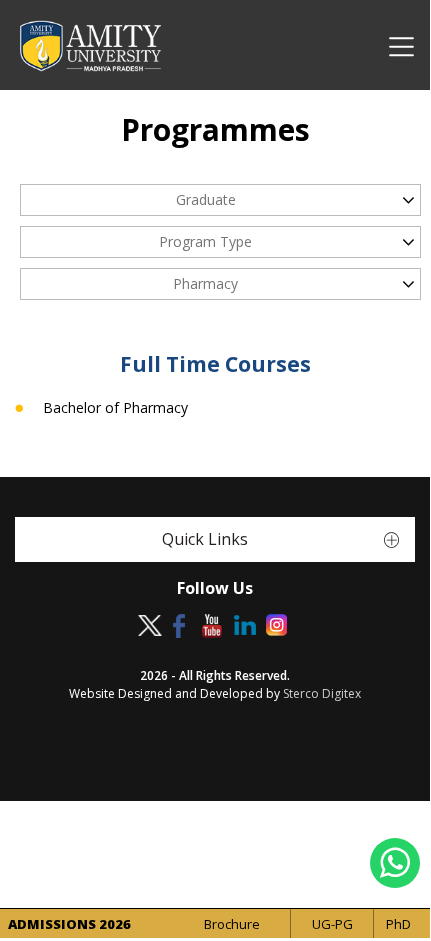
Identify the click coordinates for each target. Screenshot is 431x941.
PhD (398, 924)
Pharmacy (205, 283)
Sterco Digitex (322, 693)
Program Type (205, 241)
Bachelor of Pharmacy (115, 408)
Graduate (206, 199)
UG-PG (332, 924)
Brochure (232, 924)
